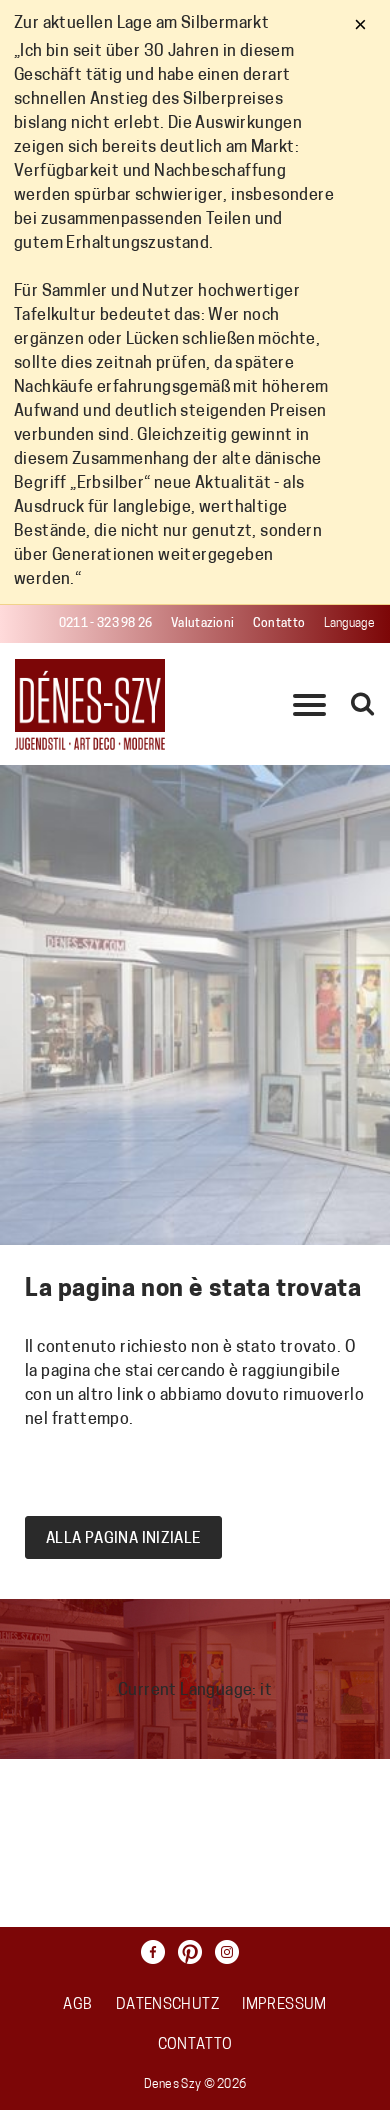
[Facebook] (158, 1952)
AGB (77, 2005)
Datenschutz (167, 2005)
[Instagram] (232, 1952)
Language (349, 624)
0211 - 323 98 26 (106, 624)
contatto (195, 2045)
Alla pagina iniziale (123, 1539)
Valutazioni (202, 624)
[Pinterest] (195, 1952)
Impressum (284, 2005)
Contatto (279, 624)
